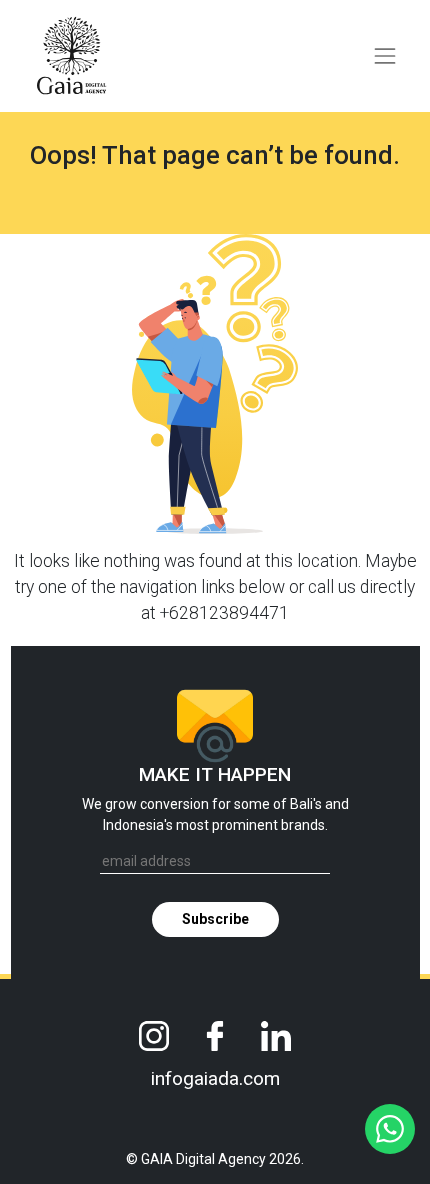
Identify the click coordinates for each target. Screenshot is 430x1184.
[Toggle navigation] (385, 56)
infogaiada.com (215, 1078)
